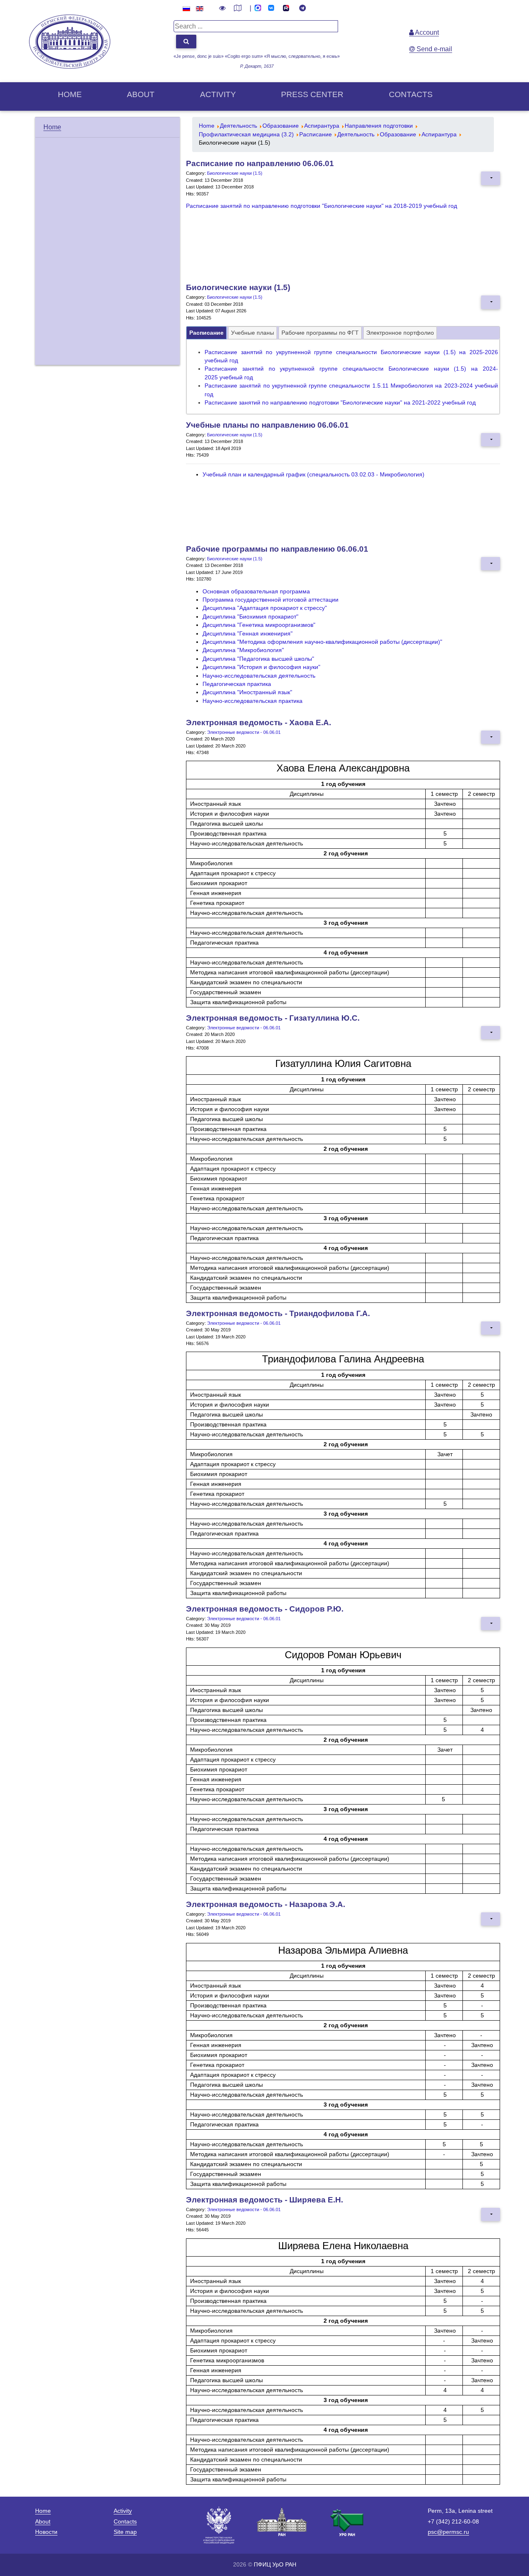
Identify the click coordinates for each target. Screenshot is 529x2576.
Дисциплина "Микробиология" (243, 650)
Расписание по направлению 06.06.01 (260, 163)
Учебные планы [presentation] (253, 333)
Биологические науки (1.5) (235, 173)
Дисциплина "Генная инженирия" (248, 634)
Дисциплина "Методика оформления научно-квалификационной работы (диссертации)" (322, 642)
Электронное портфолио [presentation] (400, 333)
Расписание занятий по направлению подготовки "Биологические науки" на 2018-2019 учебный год (322, 206)
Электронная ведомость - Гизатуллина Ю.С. (273, 1018)
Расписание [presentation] (206, 333)
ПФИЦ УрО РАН (275, 2564)
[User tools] (491, 178)
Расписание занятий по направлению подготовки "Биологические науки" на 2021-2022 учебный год (340, 403)
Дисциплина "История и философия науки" (261, 667)
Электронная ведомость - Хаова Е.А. (259, 723)
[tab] (206, 333)
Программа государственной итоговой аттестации (270, 600)
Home (70, 94)
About (141, 94)
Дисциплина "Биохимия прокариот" (250, 617)
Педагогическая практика (237, 684)
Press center (312, 94)
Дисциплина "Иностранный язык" (247, 692)
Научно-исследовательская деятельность (259, 676)
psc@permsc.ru (448, 2532)
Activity (218, 94)
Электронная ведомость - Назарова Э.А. (266, 1904)
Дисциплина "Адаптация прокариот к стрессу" (265, 608)
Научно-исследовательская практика (253, 701)
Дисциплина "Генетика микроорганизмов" (259, 625)
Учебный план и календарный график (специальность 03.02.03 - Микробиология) (313, 475)
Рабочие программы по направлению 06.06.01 (277, 549)
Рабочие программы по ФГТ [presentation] (320, 333)
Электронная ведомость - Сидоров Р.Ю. (265, 1609)
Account (426, 32)
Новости (46, 2532)
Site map (125, 2532)
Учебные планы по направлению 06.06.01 (267, 425)
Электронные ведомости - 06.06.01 (244, 732)
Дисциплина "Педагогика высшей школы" (258, 659)
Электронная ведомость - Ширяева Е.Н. (264, 2200)
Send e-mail (434, 49)
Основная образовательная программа (256, 592)
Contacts (411, 94)
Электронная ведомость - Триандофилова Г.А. (278, 1313)
